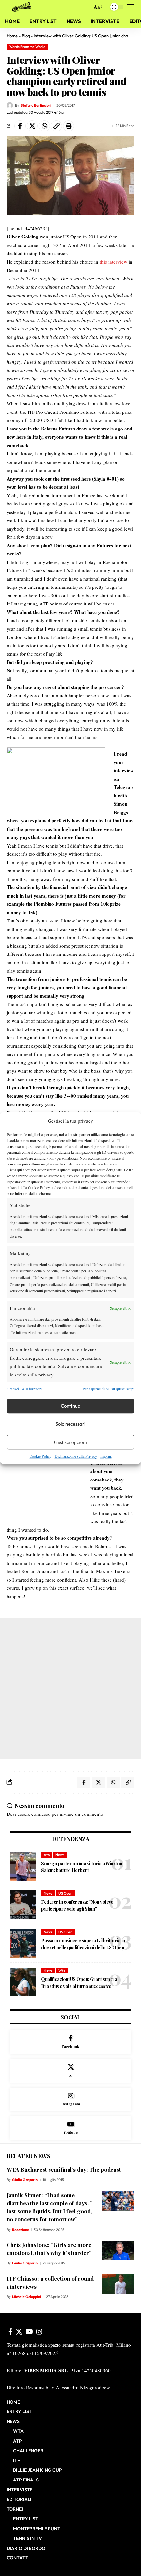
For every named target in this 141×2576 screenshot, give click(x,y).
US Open (65, 1893)
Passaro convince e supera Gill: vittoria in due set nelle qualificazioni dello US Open (83, 1944)
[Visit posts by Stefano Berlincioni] (10, 105)
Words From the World (27, 47)
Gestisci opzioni (70, 1442)
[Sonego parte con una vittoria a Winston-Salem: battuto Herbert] (23, 1866)
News (60, 1855)
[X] (70, 2071)
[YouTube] (29, 2332)
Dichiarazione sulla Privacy (76, 1456)
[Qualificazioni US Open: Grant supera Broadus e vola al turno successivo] (23, 1982)
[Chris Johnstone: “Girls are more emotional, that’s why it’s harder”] (118, 2251)
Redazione (20, 2230)
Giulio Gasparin (25, 2180)
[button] (86, 7)
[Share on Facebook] (20, 126)
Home (12, 36)
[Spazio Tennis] (23, 7)
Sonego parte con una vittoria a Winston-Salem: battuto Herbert (83, 1867)
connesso (41, 1814)
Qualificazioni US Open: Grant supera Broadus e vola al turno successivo (79, 1983)
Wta (62, 1971)
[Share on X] (32, 126)
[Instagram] (70, 2100)
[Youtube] (70, 2128)
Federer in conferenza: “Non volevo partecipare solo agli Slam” (77, 1905)
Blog (26, 36)
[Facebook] (70, 2042)
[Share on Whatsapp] (44, 126)
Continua (71, 1406)
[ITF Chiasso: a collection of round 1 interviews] (118, 2284)
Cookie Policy (40, 1456)
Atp (47, 1855)
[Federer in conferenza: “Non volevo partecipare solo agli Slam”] (23, 1905)
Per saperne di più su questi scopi (109, 1389)
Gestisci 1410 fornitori (24, 1389)
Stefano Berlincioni (36, 105)
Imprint (106, 1456)
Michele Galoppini (27, 2297)
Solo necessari (70, 1424)
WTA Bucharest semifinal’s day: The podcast (64, 2169)
